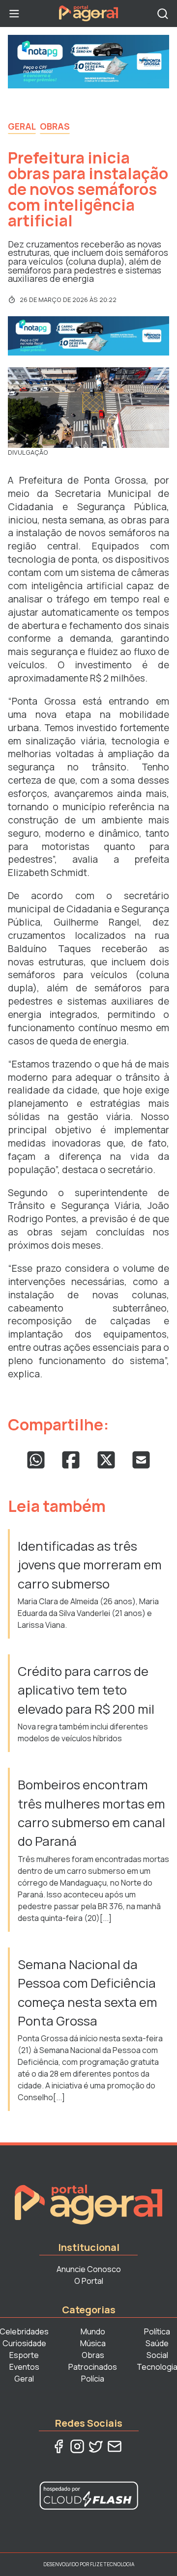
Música (93, 2343)
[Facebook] (59, 2446)
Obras (55, 126)
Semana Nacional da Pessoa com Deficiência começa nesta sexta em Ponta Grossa (88, 1993)
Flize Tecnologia (112, 2564)
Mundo (93, 2331)
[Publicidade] (88, 62)
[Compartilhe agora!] (36, 1460)
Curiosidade (24, 2343)
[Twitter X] (96, 2446)
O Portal (89, 2281)
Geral (22, 126)
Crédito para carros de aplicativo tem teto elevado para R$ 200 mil (86, 1690)
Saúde (157, 2343)
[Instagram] (77, 2446)
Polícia (93, 2379)
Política (157, 2331)
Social (157, 2355)
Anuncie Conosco (89, 2269)
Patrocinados (93, 2367)
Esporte (24, 2355)
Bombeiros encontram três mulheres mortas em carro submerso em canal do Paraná (91, 1813)
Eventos (24, 2367)
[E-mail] (115, 2446)
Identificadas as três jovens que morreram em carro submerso (90, 1565)
